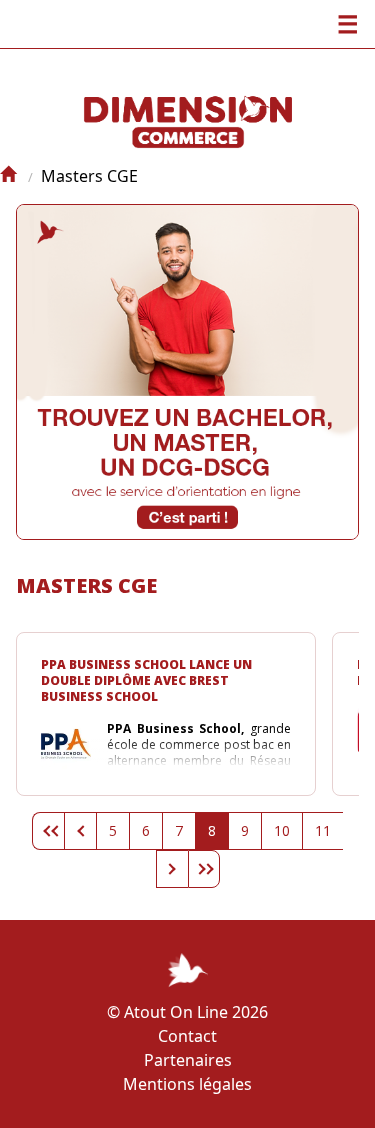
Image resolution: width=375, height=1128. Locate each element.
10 (282, 830)
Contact (187, 1036)
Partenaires (188, 1060)
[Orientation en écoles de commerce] (8, 176)
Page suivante (172, 869)
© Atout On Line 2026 (187, 1012)
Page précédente (80, 831)
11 (323, 830)
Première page (48, 831)
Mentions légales (187, 1084)
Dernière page (204, 869)
